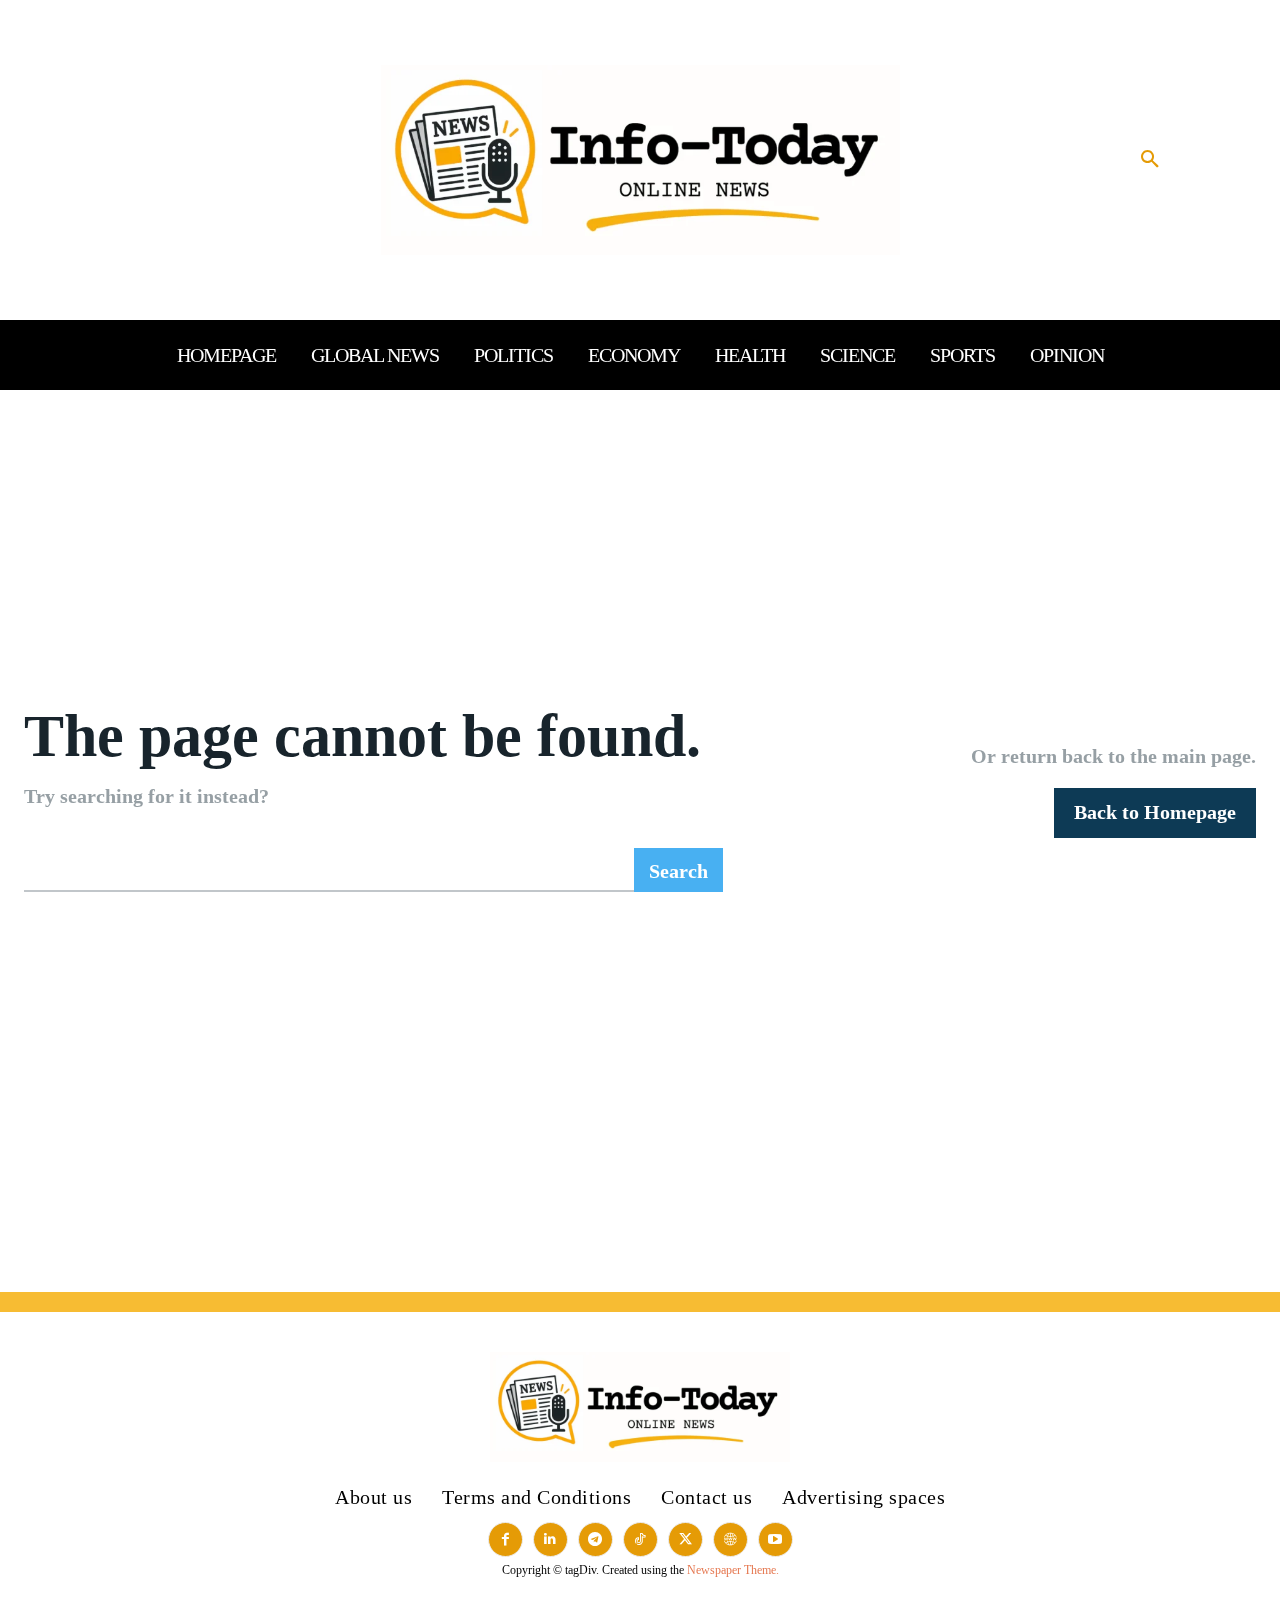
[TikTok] (640, 1539)
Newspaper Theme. (733, 1570)
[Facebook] (505, 1539)
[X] (685, 1539)
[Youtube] (775, 1539)
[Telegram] (595, 1539)
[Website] (730, 1539)
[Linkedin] (550, 1539)
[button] (1150, 160)
